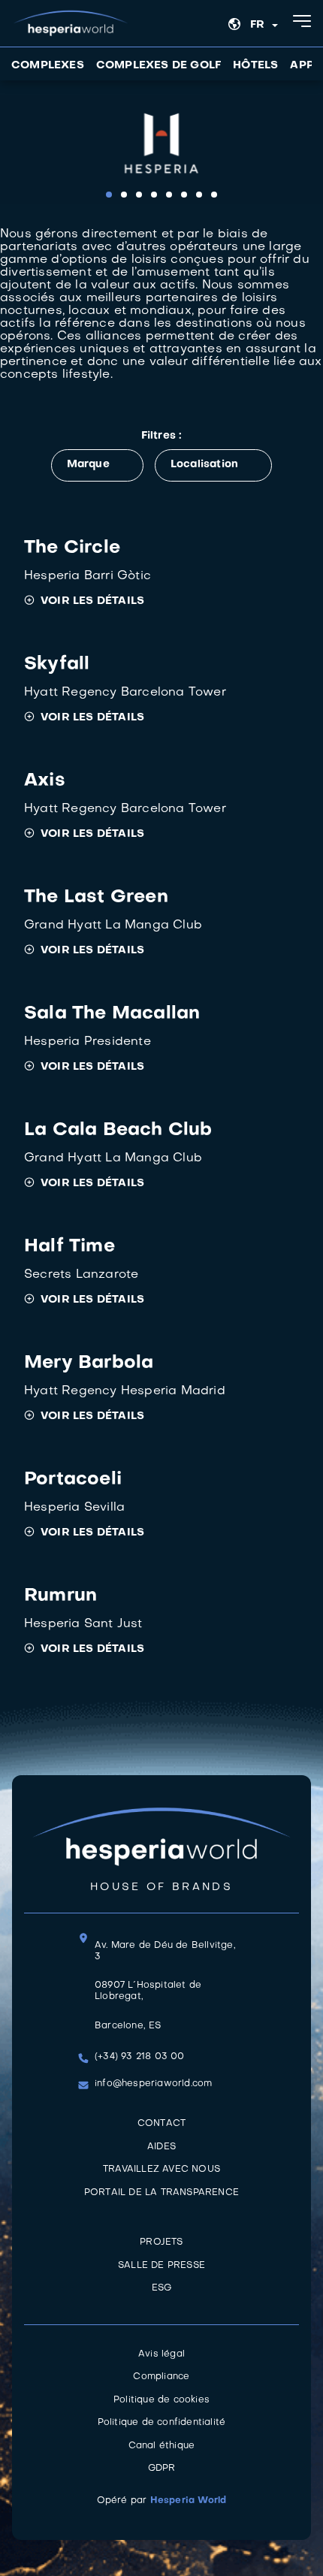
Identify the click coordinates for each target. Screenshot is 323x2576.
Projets (161, 2242)
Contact (161, 2124)
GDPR (162, 2469)
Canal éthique (162, 2446)
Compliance (161, 2377)
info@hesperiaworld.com (153, 2084)
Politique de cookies (161, 2400)
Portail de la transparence (161, 2193)
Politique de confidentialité (162, 2423)
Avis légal (161, 2354)
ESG (162, 2288)
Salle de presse (161, 2266)
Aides (161, 2147)
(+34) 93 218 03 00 (140, 2057)
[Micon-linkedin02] (161, 2218)
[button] (109, 195)
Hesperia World (189, 2501)
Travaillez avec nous (161, 2170)
